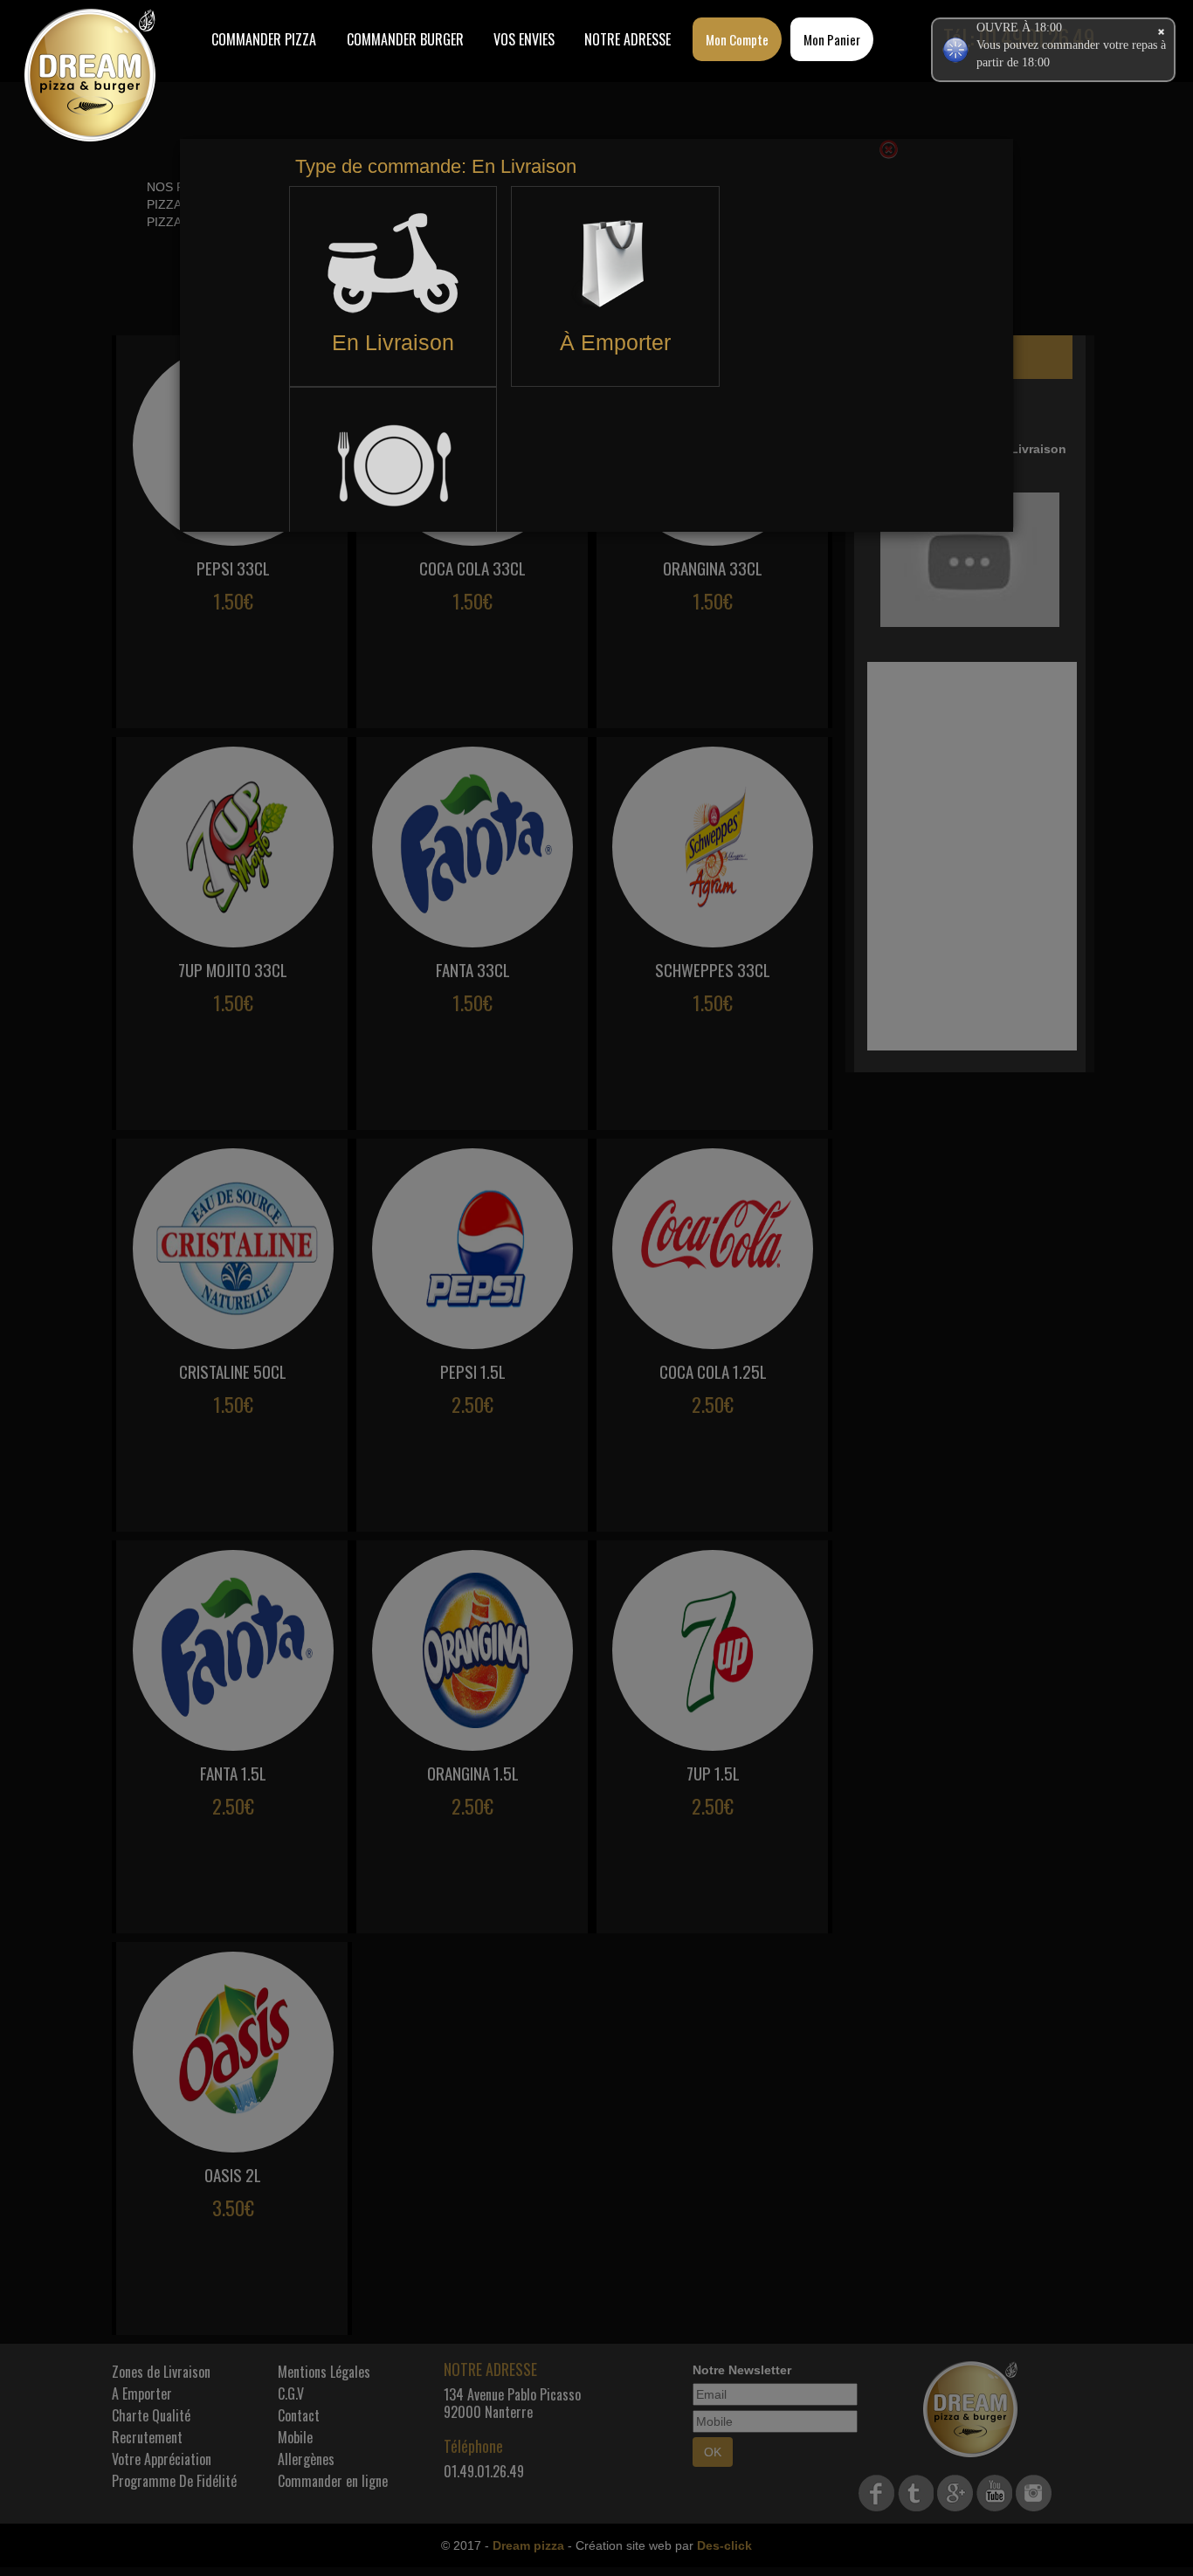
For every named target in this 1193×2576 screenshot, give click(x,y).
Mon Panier (832, 39)
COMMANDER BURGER (405, 39)
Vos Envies (524, 39)
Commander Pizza (264, 39)
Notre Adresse (628, 39)
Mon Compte (737, 39)
